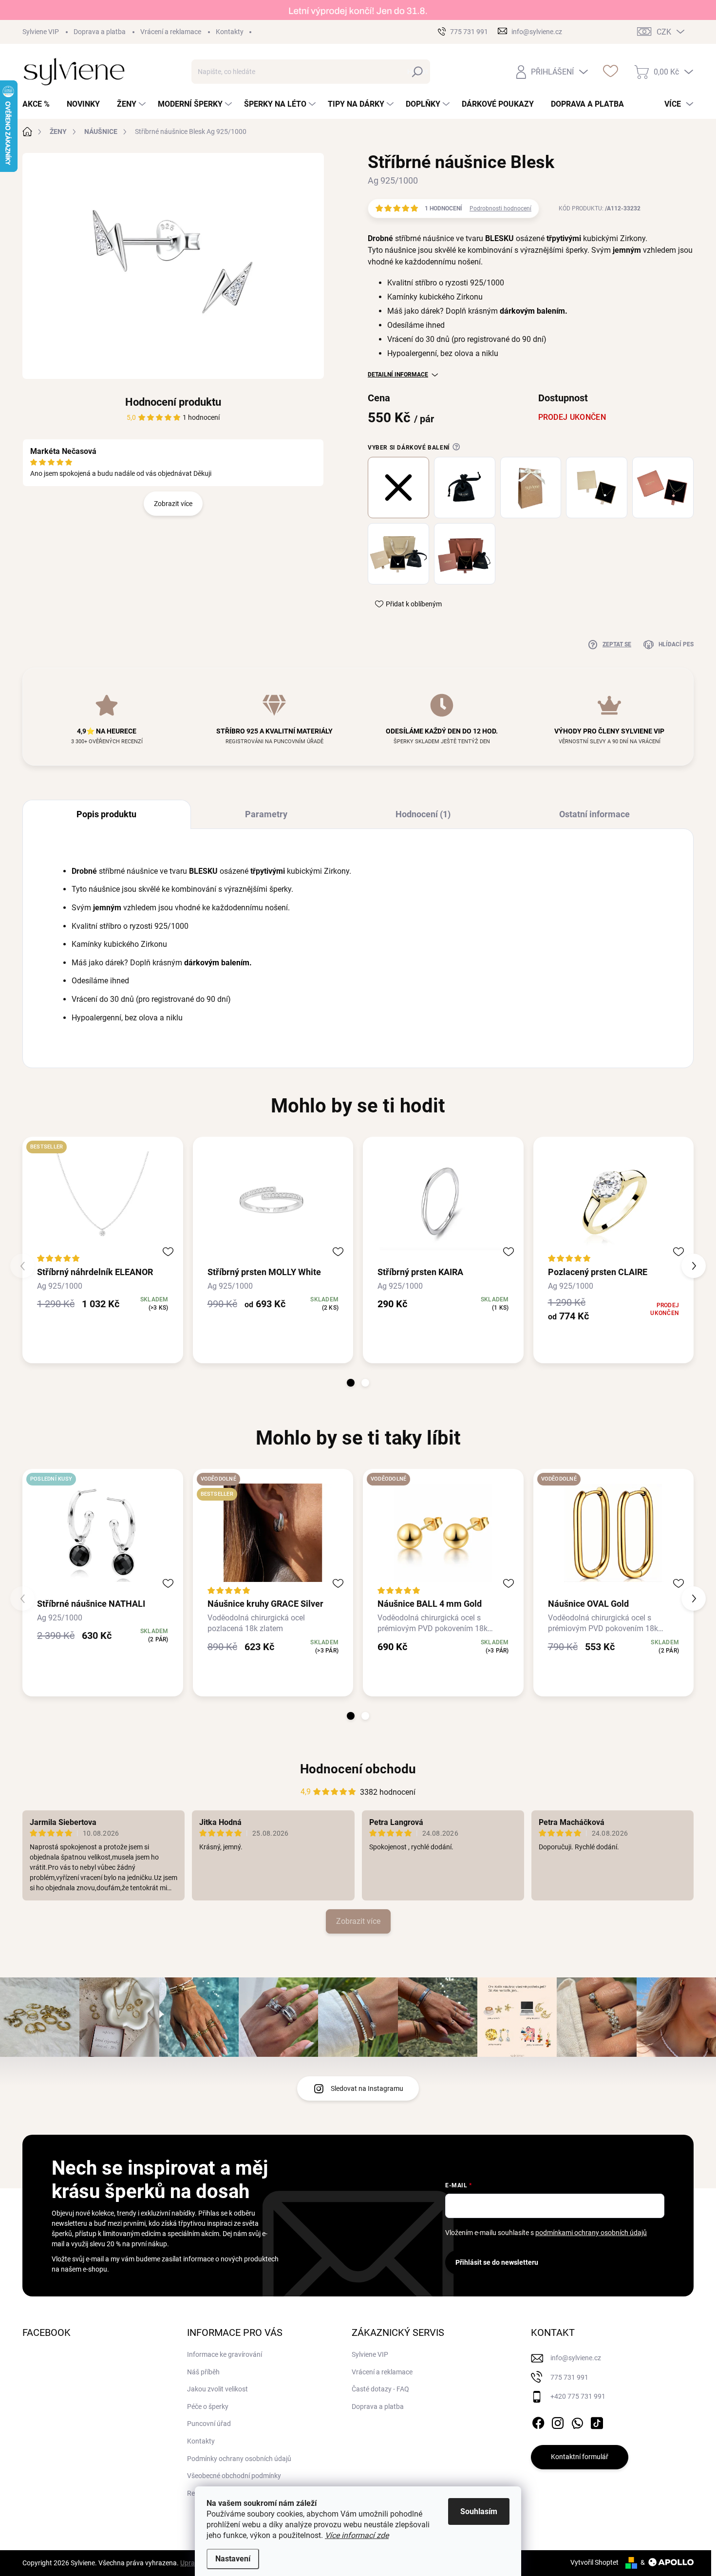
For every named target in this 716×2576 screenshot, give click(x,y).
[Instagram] (558, 2421)
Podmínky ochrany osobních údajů (239, 2459)
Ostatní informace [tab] (594, 814)
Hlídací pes (676, 644)
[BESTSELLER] (103, 1201)
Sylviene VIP (41, 32)
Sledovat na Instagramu (367, 2088)
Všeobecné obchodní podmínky (234, 2476)
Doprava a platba (100, 32)
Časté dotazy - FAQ (380, 2389)
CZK (664, 32)
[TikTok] (597, 2421)
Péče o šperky (208, 2407)
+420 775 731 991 (578, 2396)
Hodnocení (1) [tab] (423, 814)
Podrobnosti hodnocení (500, 208)
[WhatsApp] (577, 2421)
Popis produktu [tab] (106, 814)
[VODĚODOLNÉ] (443, 1533)
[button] (351, 1383)
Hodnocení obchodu (358, 1769)
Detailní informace (398, 375)
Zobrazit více (173, 503)
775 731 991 (569, 2377)
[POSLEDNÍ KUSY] (103, 1533)
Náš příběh (203, 2372)
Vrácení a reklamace (171, 32)
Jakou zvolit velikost (217, 2389)
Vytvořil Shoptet (594, 2562)
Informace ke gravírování (225, 2354)
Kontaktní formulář (580, 2457)
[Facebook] (538, 2421)
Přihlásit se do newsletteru (497, 2262)
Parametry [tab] (266, 814)
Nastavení (233, 2559)
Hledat (418, 72)
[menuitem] (40, 104)
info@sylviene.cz (576, 2358)
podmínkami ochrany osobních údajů (591, 2233)
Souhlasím (479, 2511)
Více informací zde (357, 2535)
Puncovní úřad (209, 2424)
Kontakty (230, 32)
